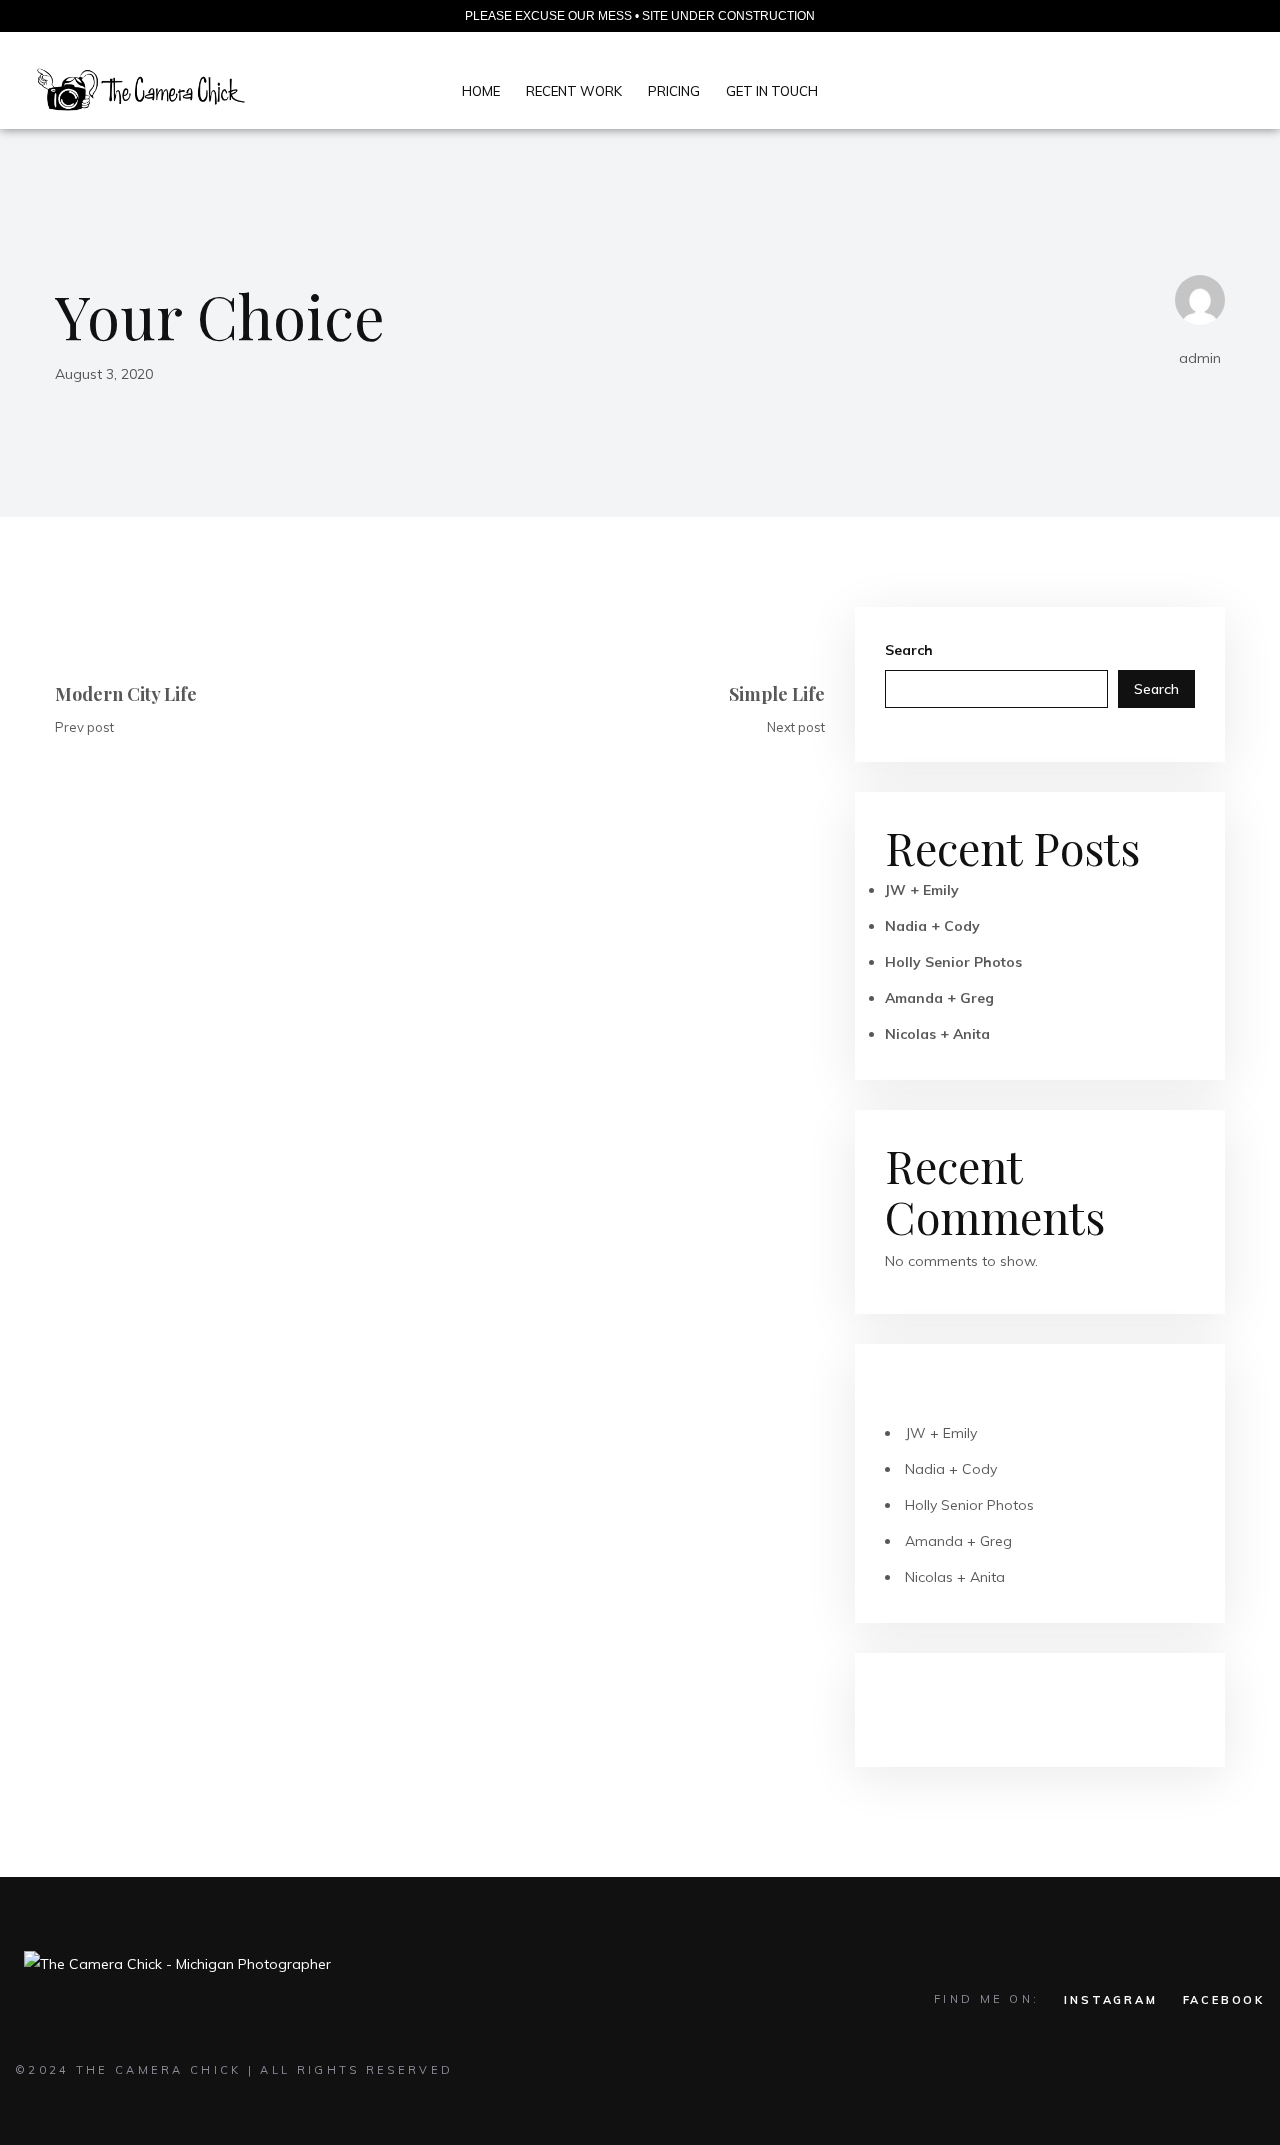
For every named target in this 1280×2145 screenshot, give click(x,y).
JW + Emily (922, 890)
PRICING (674, 91)
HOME (481, 91)
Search (909, 650)
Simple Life (777, 694)
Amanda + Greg (939, 998)
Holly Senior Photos (953, 962)
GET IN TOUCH (772, 91)
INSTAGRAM (1110, 2000)
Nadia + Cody (932, 926)
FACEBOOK (1224, 2000)
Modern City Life (126, 694)
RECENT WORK (574, 91)
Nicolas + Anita (937, 1034)
